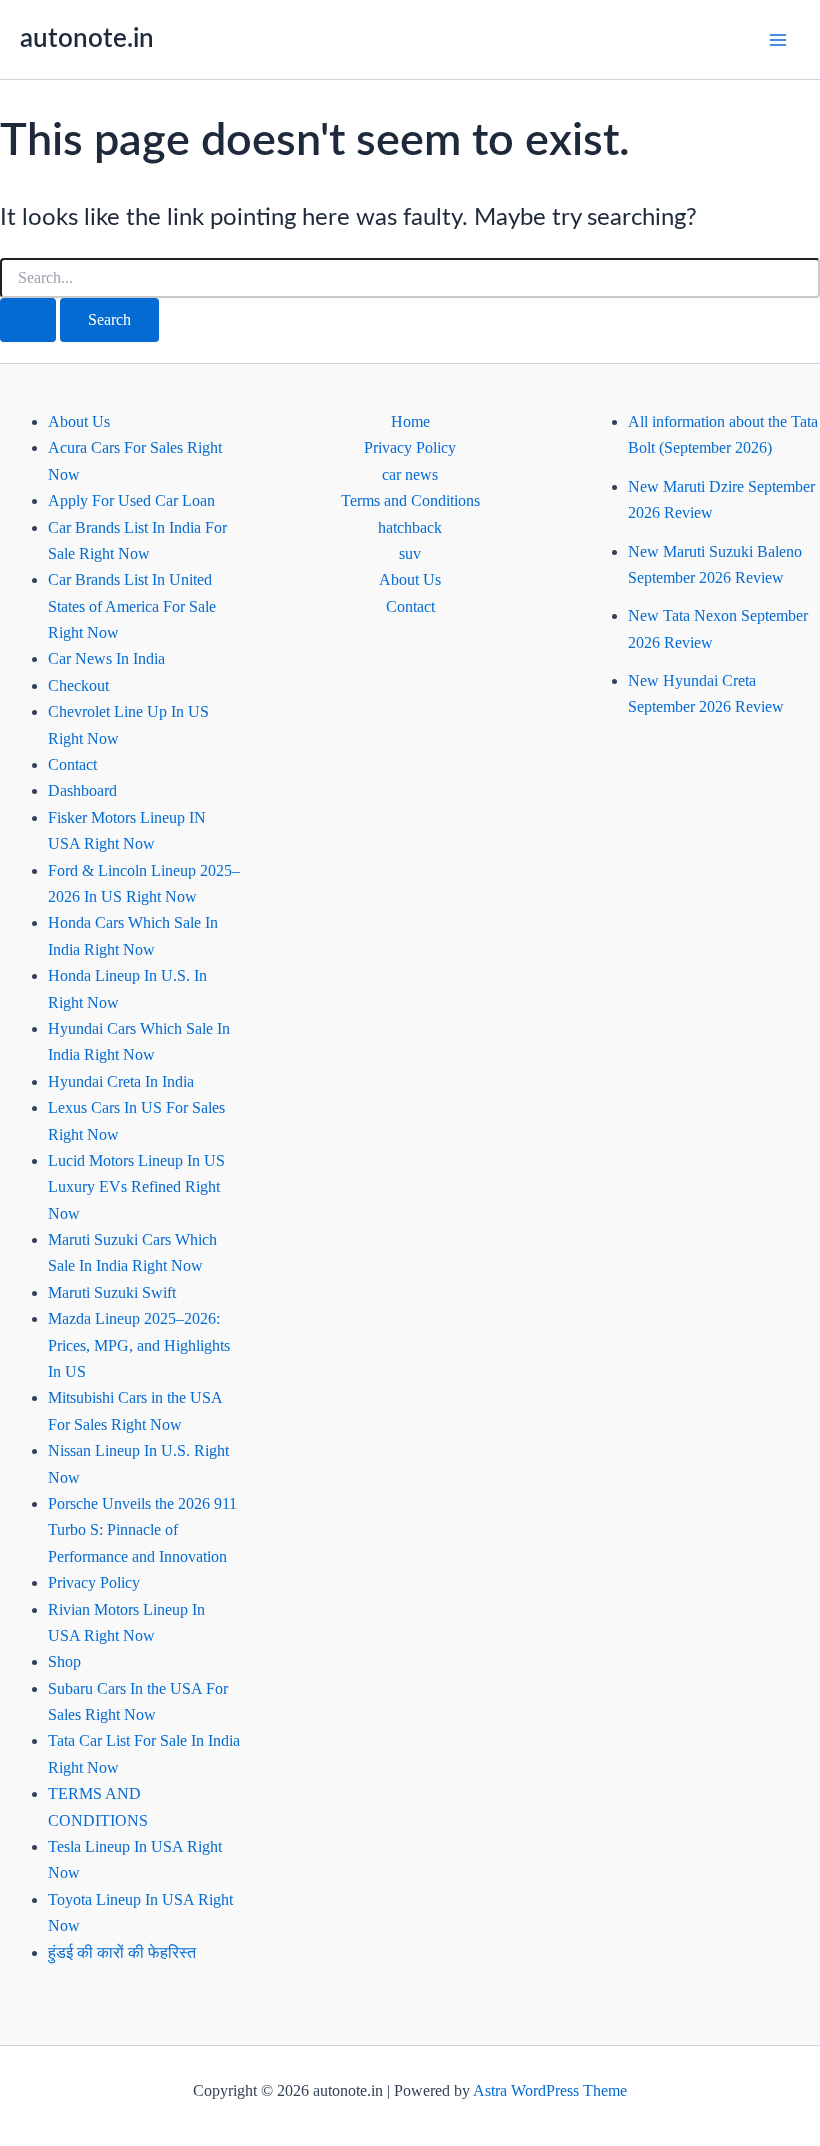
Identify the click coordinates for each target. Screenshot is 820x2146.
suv (410, 553)
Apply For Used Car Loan (131, 500)
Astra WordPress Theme (550, 2090)
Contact (72, 764)
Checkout (78, 685)
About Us (79, 421)
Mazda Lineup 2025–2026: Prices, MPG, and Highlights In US (139, 1345)
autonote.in (87, 39)
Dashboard (82, 790)
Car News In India (106, 658)
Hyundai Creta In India (121, 1081)
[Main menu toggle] (778, 40)
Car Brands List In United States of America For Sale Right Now (132, 606)
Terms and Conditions (410, 500)
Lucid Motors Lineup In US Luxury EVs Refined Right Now (136, 1187)
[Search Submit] (28, 320)
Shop (64, 1661)
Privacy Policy (94, 1582)
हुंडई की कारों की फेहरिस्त (122, 1952)
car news (410, 474)
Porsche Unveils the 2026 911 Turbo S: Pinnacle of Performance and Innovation (142, 1530)
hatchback (410, 527)
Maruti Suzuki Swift (112, 1292)
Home (410, 421)
